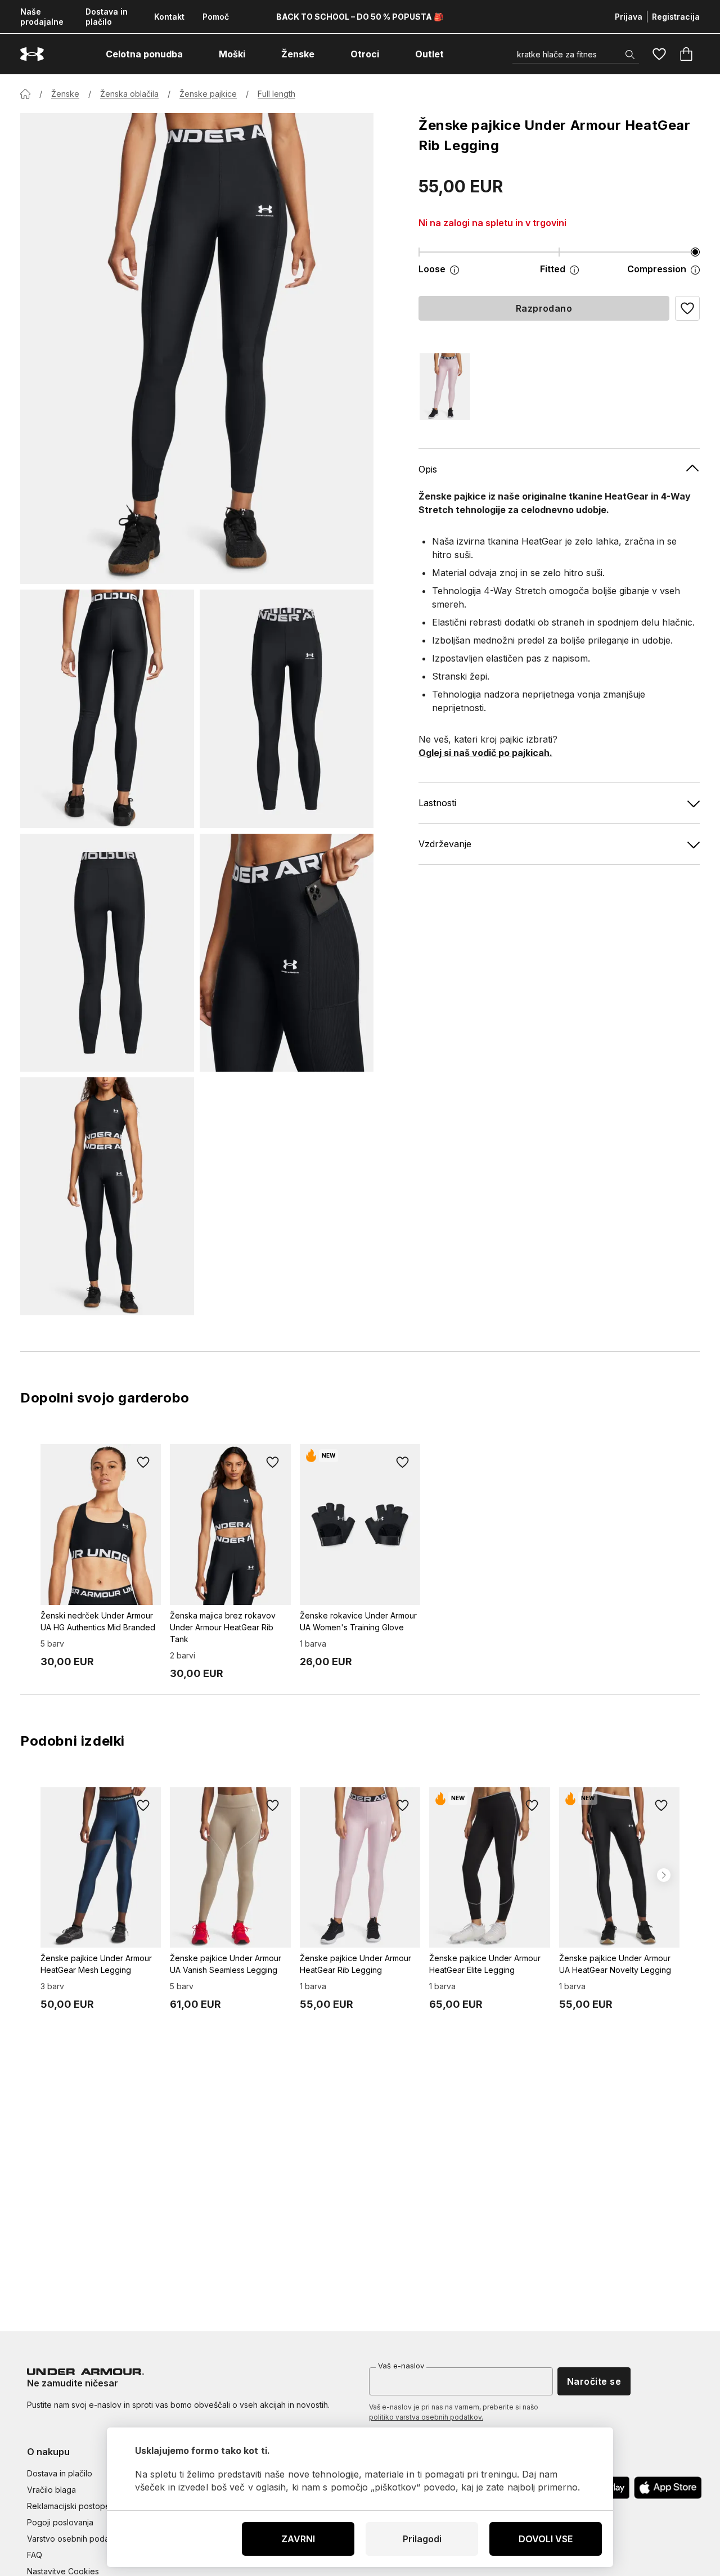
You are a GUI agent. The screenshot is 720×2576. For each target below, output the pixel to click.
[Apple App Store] (668, 2488)
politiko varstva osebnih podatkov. (426, 2417)
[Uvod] (25, 94)
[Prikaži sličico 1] (107, 709)
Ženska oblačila (129, 94)
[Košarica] (686, 54)
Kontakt (169, 17)
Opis (428, 469)
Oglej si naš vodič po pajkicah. (485, 753)
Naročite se (594, 2381)
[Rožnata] (445, 387)
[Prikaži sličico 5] (107, 1196)
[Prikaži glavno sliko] (197, 349)
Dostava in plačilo (107, 17)
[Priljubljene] (659, 54)
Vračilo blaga (51, 2490)
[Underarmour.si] (32, 54)
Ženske (65, 94)
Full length (276, 94)
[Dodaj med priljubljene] (143, 1462)
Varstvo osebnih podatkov (76, 2539)
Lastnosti (437, 803)
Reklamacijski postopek (71, 2506)
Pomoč (216, 17)
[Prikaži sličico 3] (107, 953)
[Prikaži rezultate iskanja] (630, 55)
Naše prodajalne (42, 17)
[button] (687, 308)
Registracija (676, 17)
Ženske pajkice (208, 94)
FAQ (35, 2555)
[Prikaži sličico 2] (287, 709)
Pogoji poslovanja (60, 2522)
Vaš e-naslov (401, 2366)
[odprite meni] (193, 54)
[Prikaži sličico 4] (287, 953)
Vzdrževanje (445, 844)
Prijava (629, 17)
